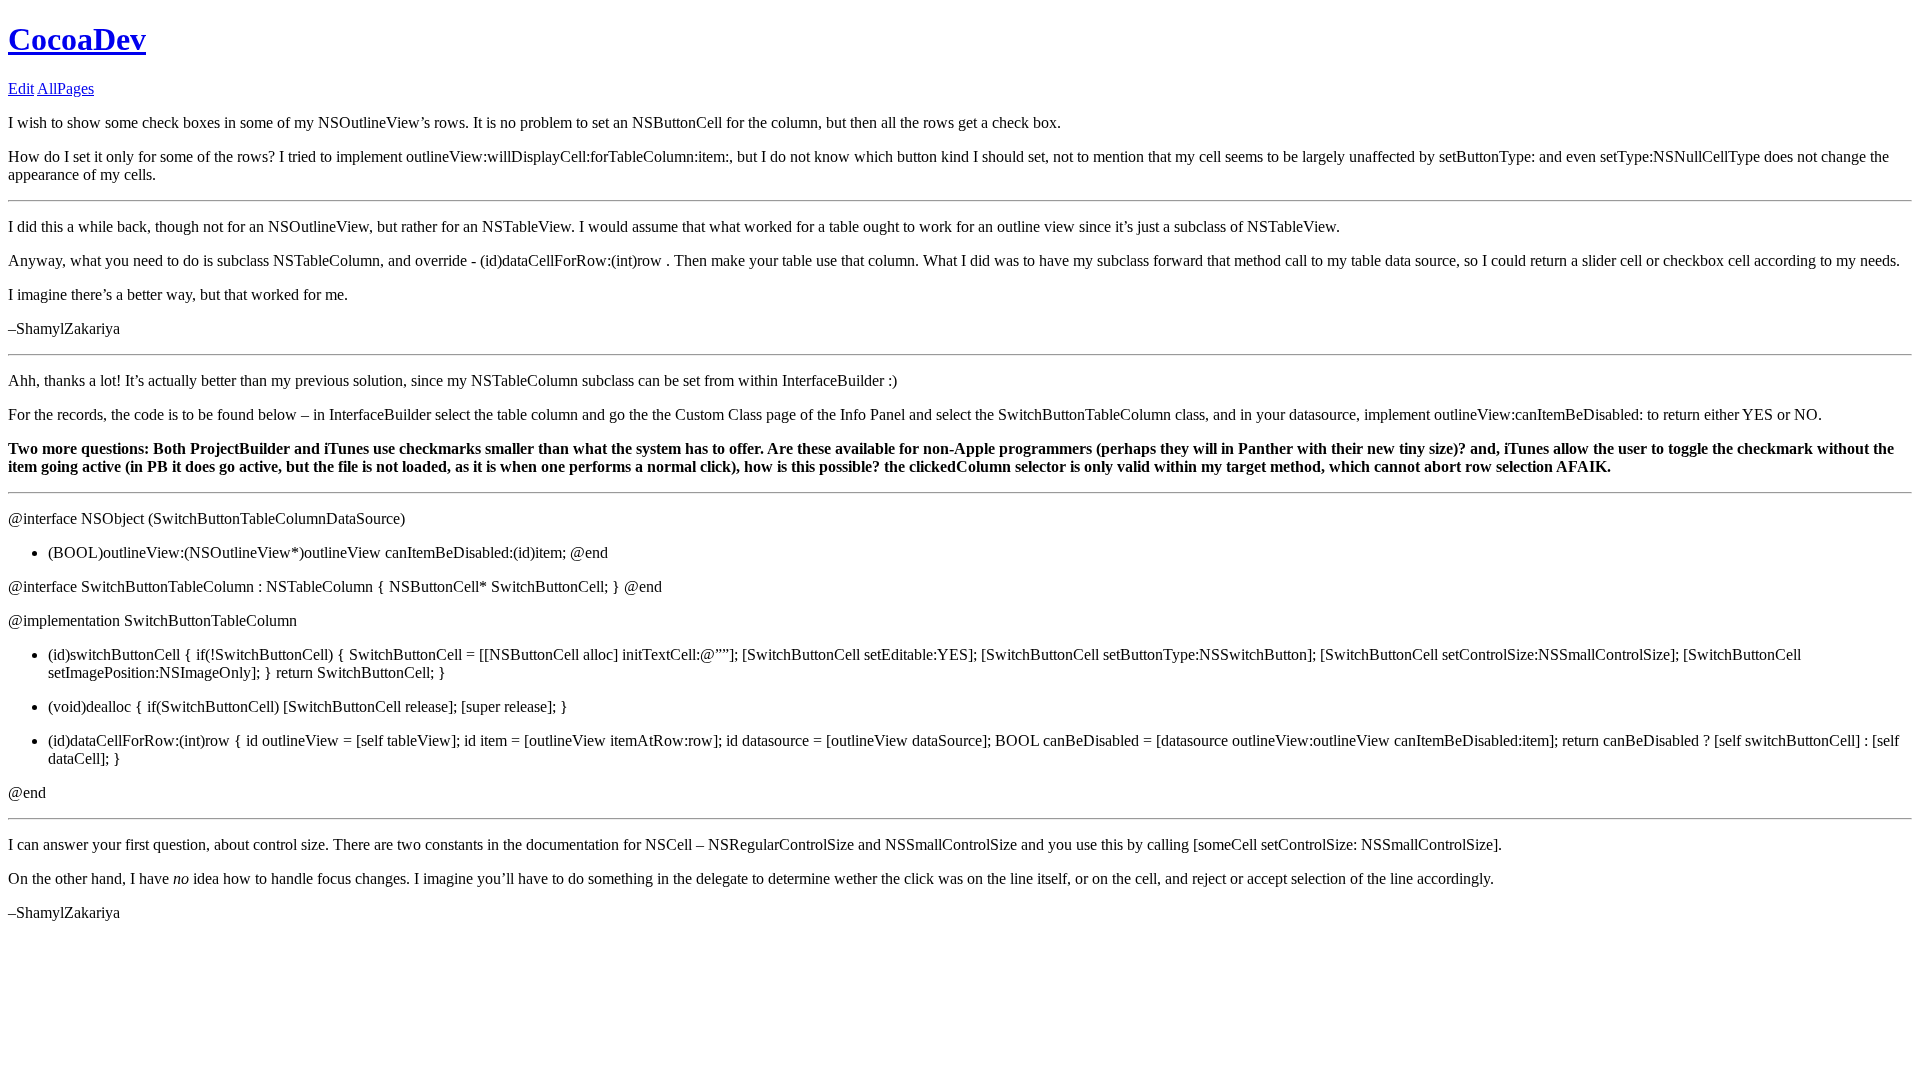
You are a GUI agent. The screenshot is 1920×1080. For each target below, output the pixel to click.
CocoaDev (77, 39)
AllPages (65, 88)
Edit (21, 88)
